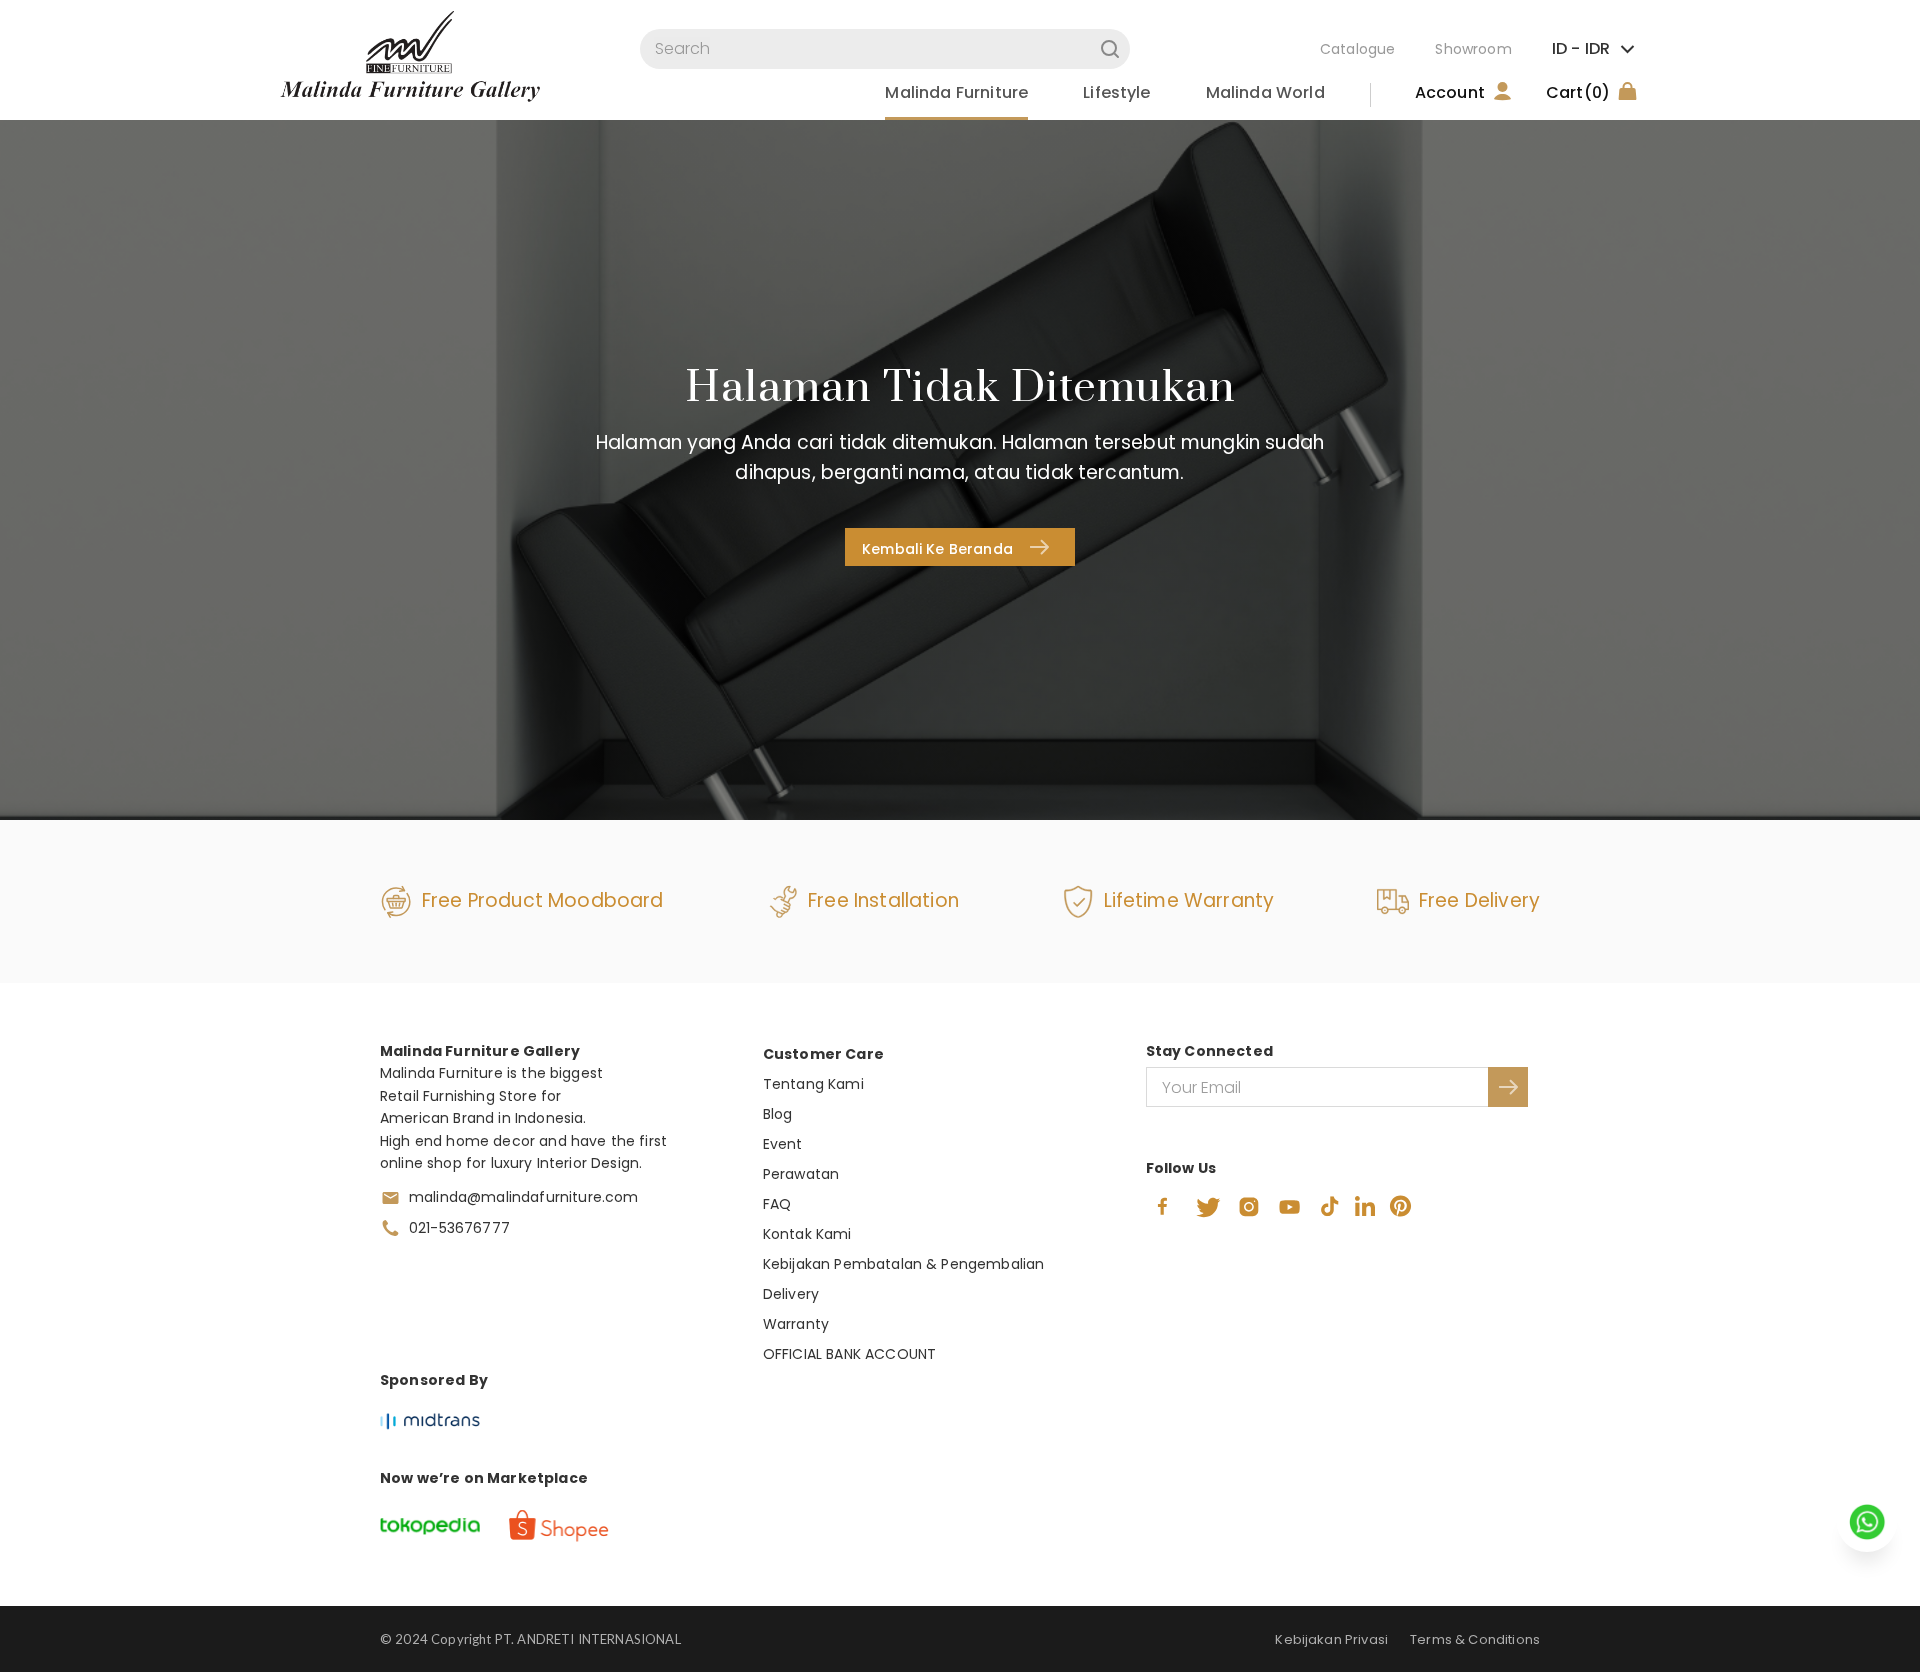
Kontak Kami (807, 1234)
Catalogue (1357, 49)
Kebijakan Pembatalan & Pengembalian (904, 1264)
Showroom (1473, 49)
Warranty (796, 1324)
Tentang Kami (813, 1084)
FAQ (777, 1204)
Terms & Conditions (1475, 1639)
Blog (778, 1114)
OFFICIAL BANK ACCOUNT (849, 1354)
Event (783, 1144)
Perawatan (801, 1174)
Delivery (791, 1294)
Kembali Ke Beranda (937, 549)
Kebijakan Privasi (1331, 1639)
